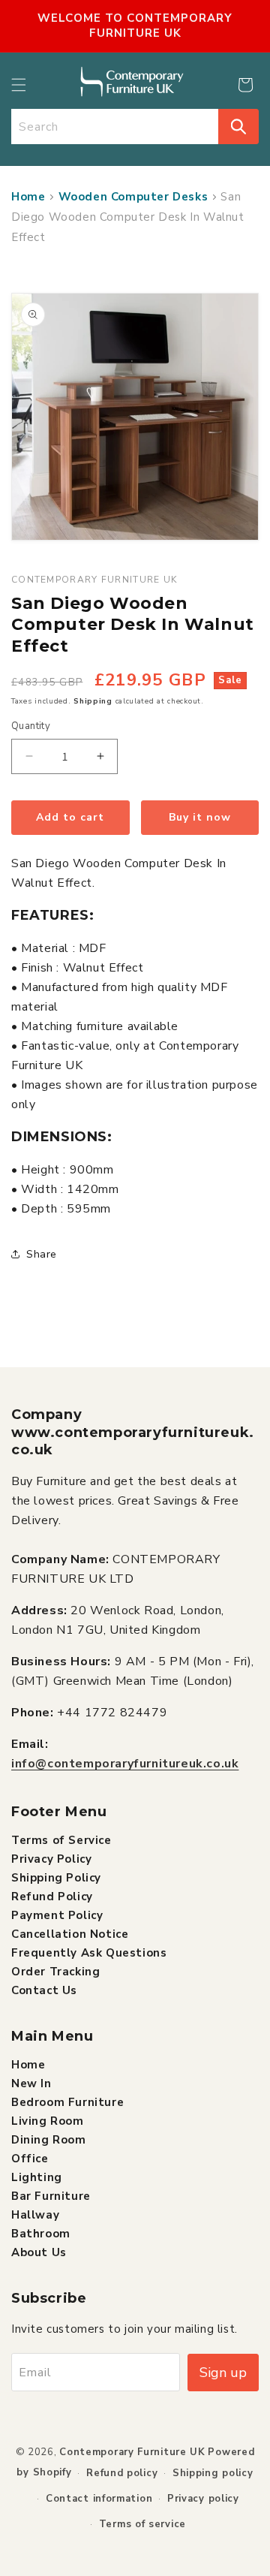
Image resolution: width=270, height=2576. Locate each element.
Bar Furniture (51, 2196)
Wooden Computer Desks (133, 197)
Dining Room (49, 2140)
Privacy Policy (51, 1859)
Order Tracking (55, 1972)
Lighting (37, 2177)
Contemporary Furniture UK (132, 2452)
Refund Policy (52, 1897)
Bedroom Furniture (67, 2102)
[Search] (238, 127)
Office (30, 2159)
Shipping (93, 701)
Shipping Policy (56, 1878)
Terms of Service (61, 1840)
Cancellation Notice (70, 1934)
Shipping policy (213, 2473)
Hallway (35, 2215)
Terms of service (142, 2524)
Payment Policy (57, 1915)
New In (31, 2083)
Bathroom (41, 2234)
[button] (19, 85)
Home (28, 197)
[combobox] (115, 127)
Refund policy (122, 2473)
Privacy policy (203, 2499)
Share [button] (42, 1254)
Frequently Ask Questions (89, 1953)
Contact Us (44, 1990)
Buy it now (200, 817)
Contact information (99, 2499)
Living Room (48, 2121)
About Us (39, 2252)
